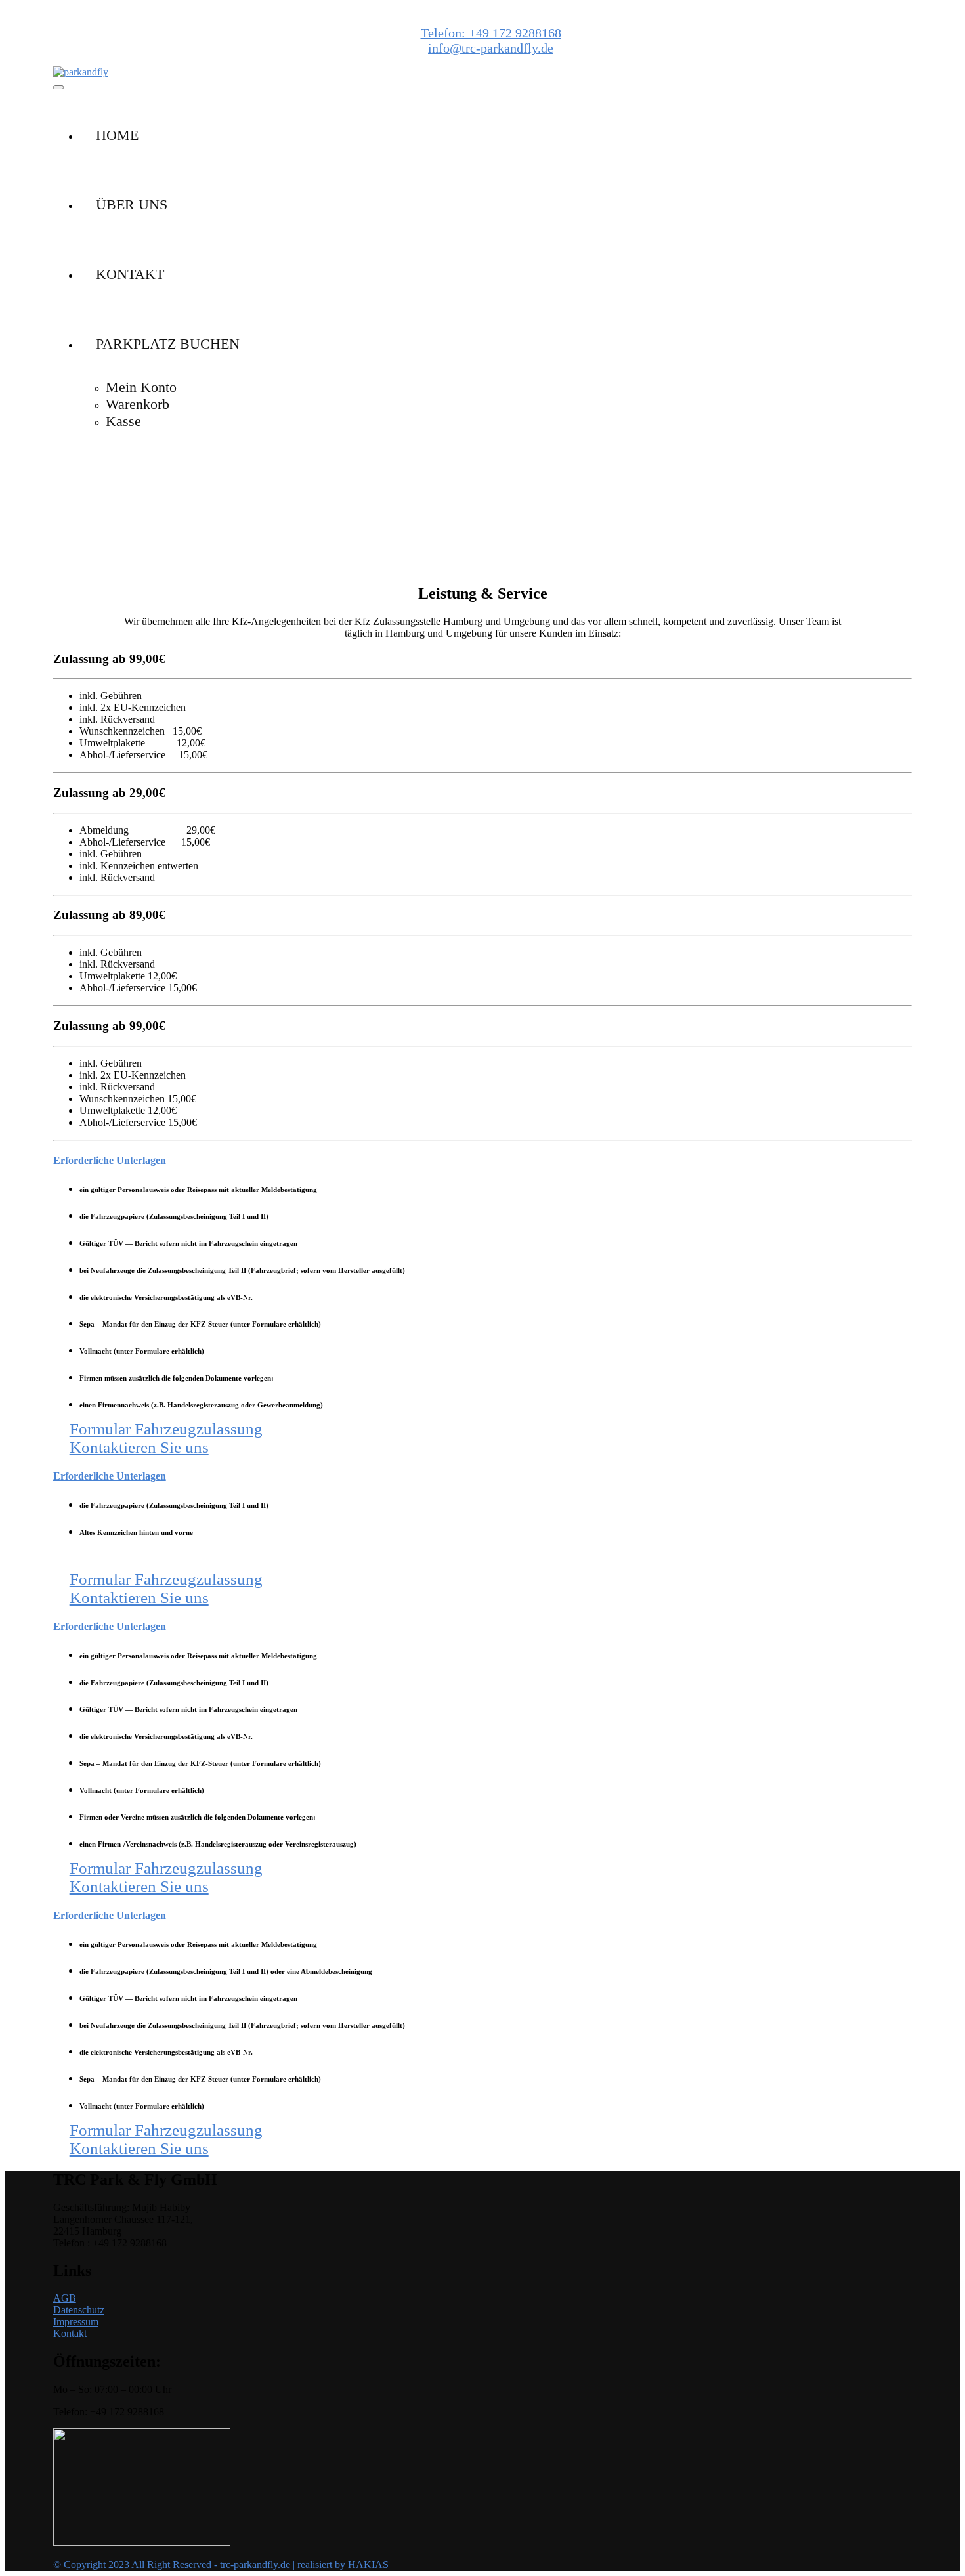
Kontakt (70, 2333)
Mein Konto (141, 387)
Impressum (76, 2322)
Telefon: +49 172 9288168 (491, 33)
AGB (65, 2298)
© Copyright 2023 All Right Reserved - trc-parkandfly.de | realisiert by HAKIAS (221, 2565)
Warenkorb (138, 404)
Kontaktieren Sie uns (139, 1447)
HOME (117, 135)
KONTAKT (130, 274)
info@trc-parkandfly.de (491, 48)
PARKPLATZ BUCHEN (168, 344)
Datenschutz (79, 2310)
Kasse (123, 421)
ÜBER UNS (132, 204)
